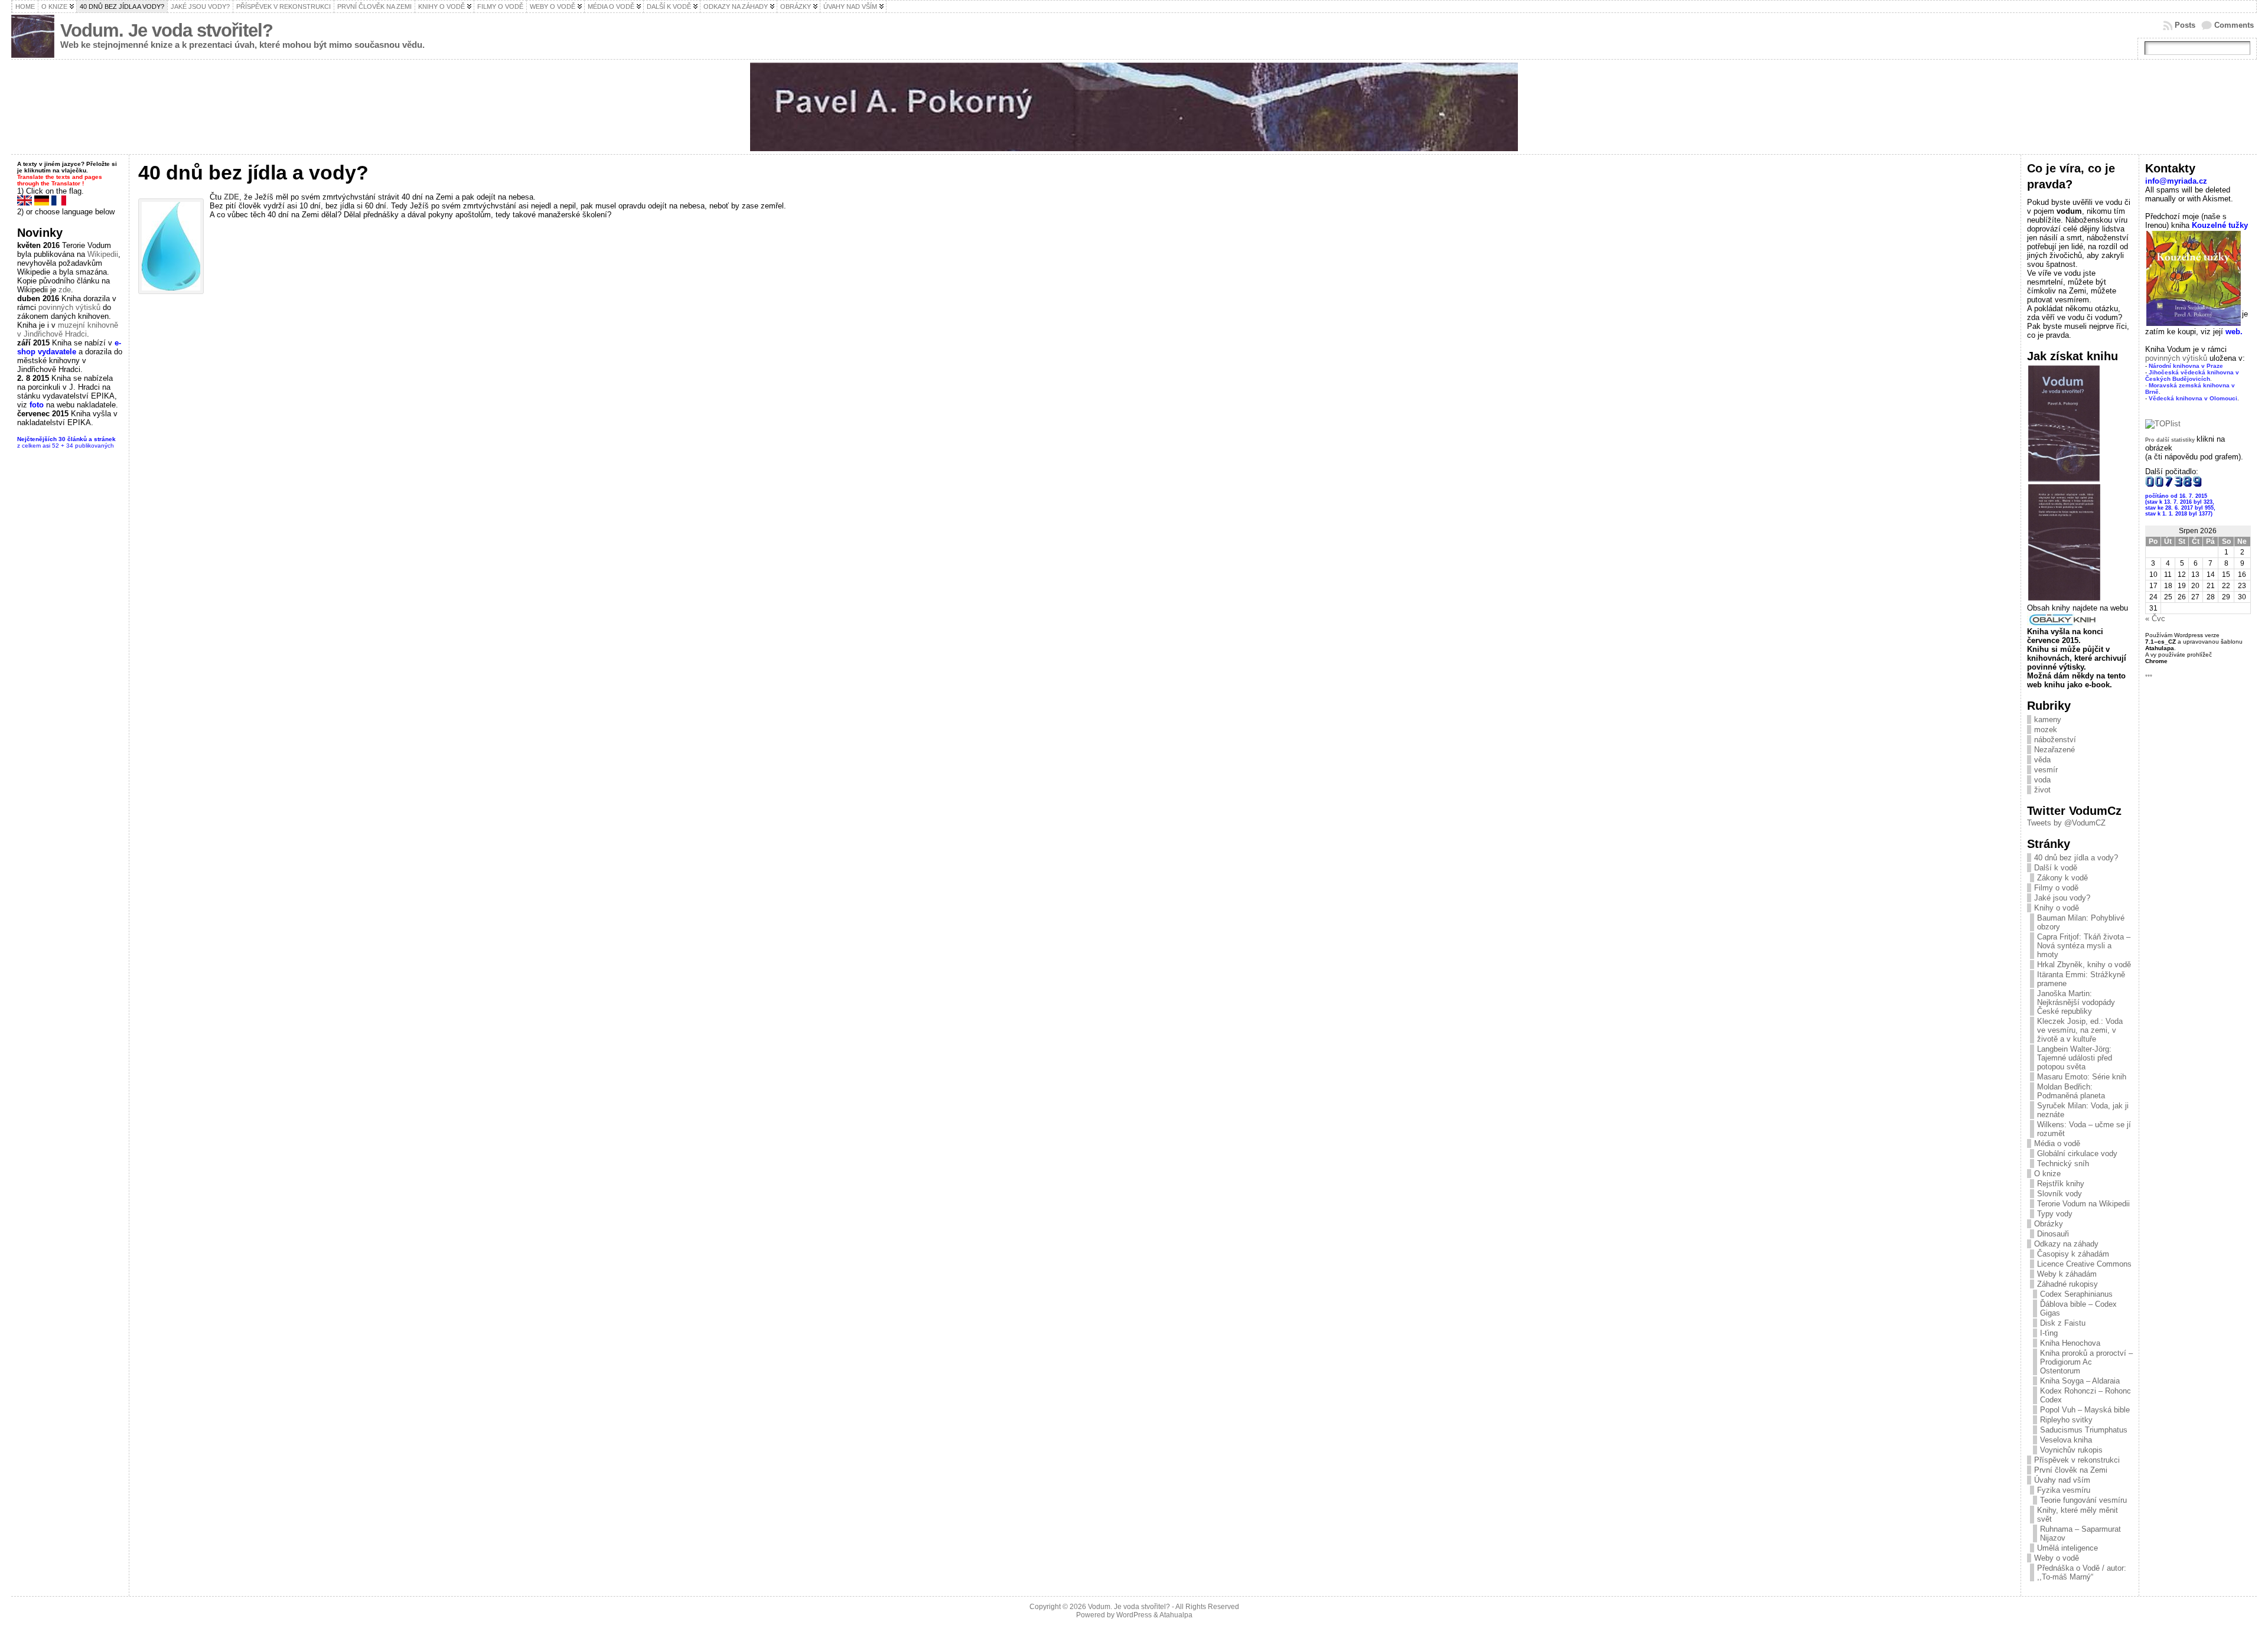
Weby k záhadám (2067, 1274)
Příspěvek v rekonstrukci (2077, 1460)
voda (2042, 780)
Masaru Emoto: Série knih (2082, 1077)
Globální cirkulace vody (2077, 1154)
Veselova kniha (2066, 1440)
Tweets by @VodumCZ (2066, 823)
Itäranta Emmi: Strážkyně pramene (2081, 979)
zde (65, 290)
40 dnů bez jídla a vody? (2076, 858)
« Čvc (2155, 619)
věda (2042, 760)
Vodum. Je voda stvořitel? (167, 30)
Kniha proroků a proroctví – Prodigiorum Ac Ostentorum (2086, 1362)
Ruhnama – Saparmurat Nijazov (2080, 1533)
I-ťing (2049, 1333)
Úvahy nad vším (2062, 1480)
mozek (2046, 730)
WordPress (1134, 1615)
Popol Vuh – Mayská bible (2085, 1410)
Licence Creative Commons (2084, 1264)
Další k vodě (2056, 868)
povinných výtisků (69, 307)
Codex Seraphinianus (2076, 1294)
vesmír (2046, 770)
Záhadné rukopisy (2067, 1284)
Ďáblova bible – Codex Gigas (2078, 1309)
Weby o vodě (2057, 1558)
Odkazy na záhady (2066, 1244)
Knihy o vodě (2057, 908)
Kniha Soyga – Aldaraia (2080, 1381)
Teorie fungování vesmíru (2085, 1500)
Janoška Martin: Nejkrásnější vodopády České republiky (2076, 1002)
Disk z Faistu (2063, 1323)
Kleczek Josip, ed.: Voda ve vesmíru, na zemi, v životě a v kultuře (2080, 1030)
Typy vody (2055, 1214)
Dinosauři (2053, 1234)
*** (2149, 676)
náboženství (2055, 740)
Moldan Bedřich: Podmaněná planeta (2071, 1091)
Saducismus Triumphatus (2084, 1430)
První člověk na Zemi (2071, 1470)
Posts (2185, 25)
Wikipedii (103, 254)
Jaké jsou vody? (2062, 898)
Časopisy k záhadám (2073, 1254)
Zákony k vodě (2062, 878)
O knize (2047, 1174)
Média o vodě (2057, 1143)
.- (2192, 379)
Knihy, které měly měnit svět (2078, 1515)
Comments (2234, 25)
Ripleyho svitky (2066, 1420)
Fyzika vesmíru (2064, 1490)
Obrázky (2049, 1224)
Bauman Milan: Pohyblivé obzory (2081, 922)
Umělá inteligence (2067, 1548)
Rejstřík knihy (2061, 1184)
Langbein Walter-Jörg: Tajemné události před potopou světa (2075, 1058)
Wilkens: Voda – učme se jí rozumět (2084, 1129)
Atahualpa (1176, 1615)
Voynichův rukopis (2071, 1450)
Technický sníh (2063, 1164)
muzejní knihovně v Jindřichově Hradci (68, 329)
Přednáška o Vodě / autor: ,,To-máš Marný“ (2082, 1572)
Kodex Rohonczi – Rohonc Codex (2085, 1395)
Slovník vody (2060, 1194)
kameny (2048, 719)
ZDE (232, 197)
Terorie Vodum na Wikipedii (2083, 1204)
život (2042, 790)
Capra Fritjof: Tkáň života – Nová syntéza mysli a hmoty (2084, 946)
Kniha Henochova (2070, 1343)
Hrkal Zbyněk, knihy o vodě (2084, 965)
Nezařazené (2054, 750)
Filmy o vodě (2056, 888)
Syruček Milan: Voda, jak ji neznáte (2083, 1110)
